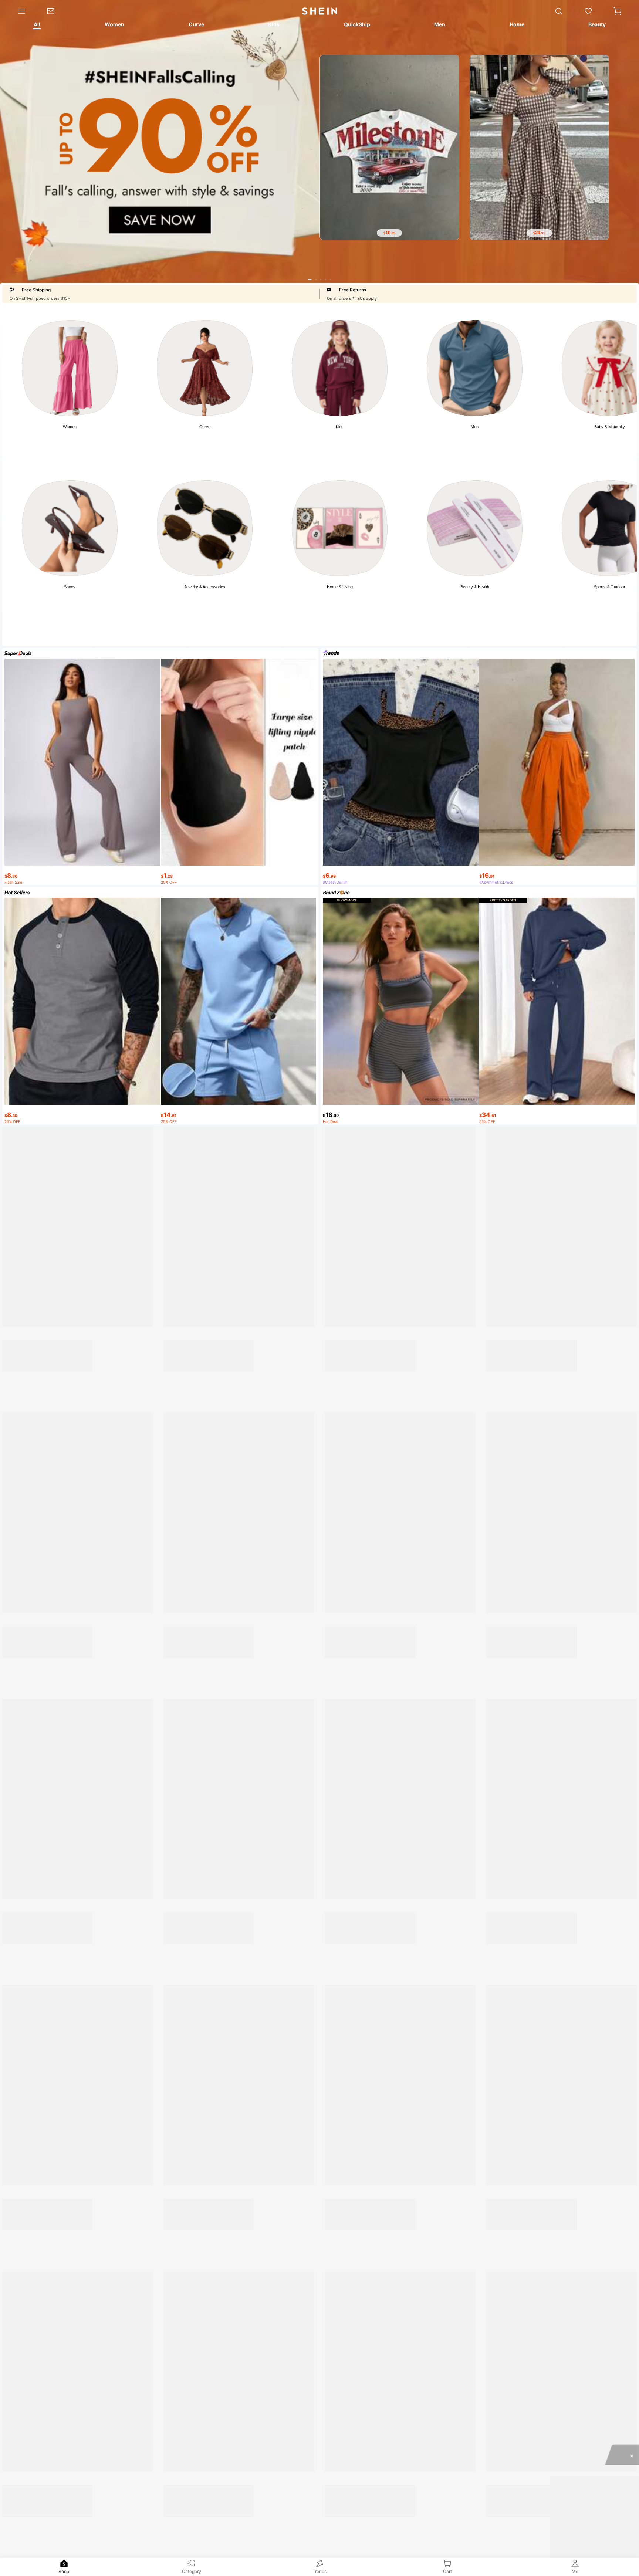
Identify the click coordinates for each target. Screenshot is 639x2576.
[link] (56, 11)
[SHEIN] (81, 1394)
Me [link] (575, 2571)
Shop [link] (64, 2571)
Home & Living (340, 587)
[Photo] (70, 368)
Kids (340, 427)
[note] (17, 1581)
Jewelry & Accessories (205, 587)
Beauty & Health (475, 587)
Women (70, 427)
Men (475, 427)
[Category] (18, 11)
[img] (559, 1327)
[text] (389, 233)
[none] (64, 2563)
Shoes (70, 587)
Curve (205, 427)
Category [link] (192, 2571)
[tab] (36, 26)
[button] (618, 11)
